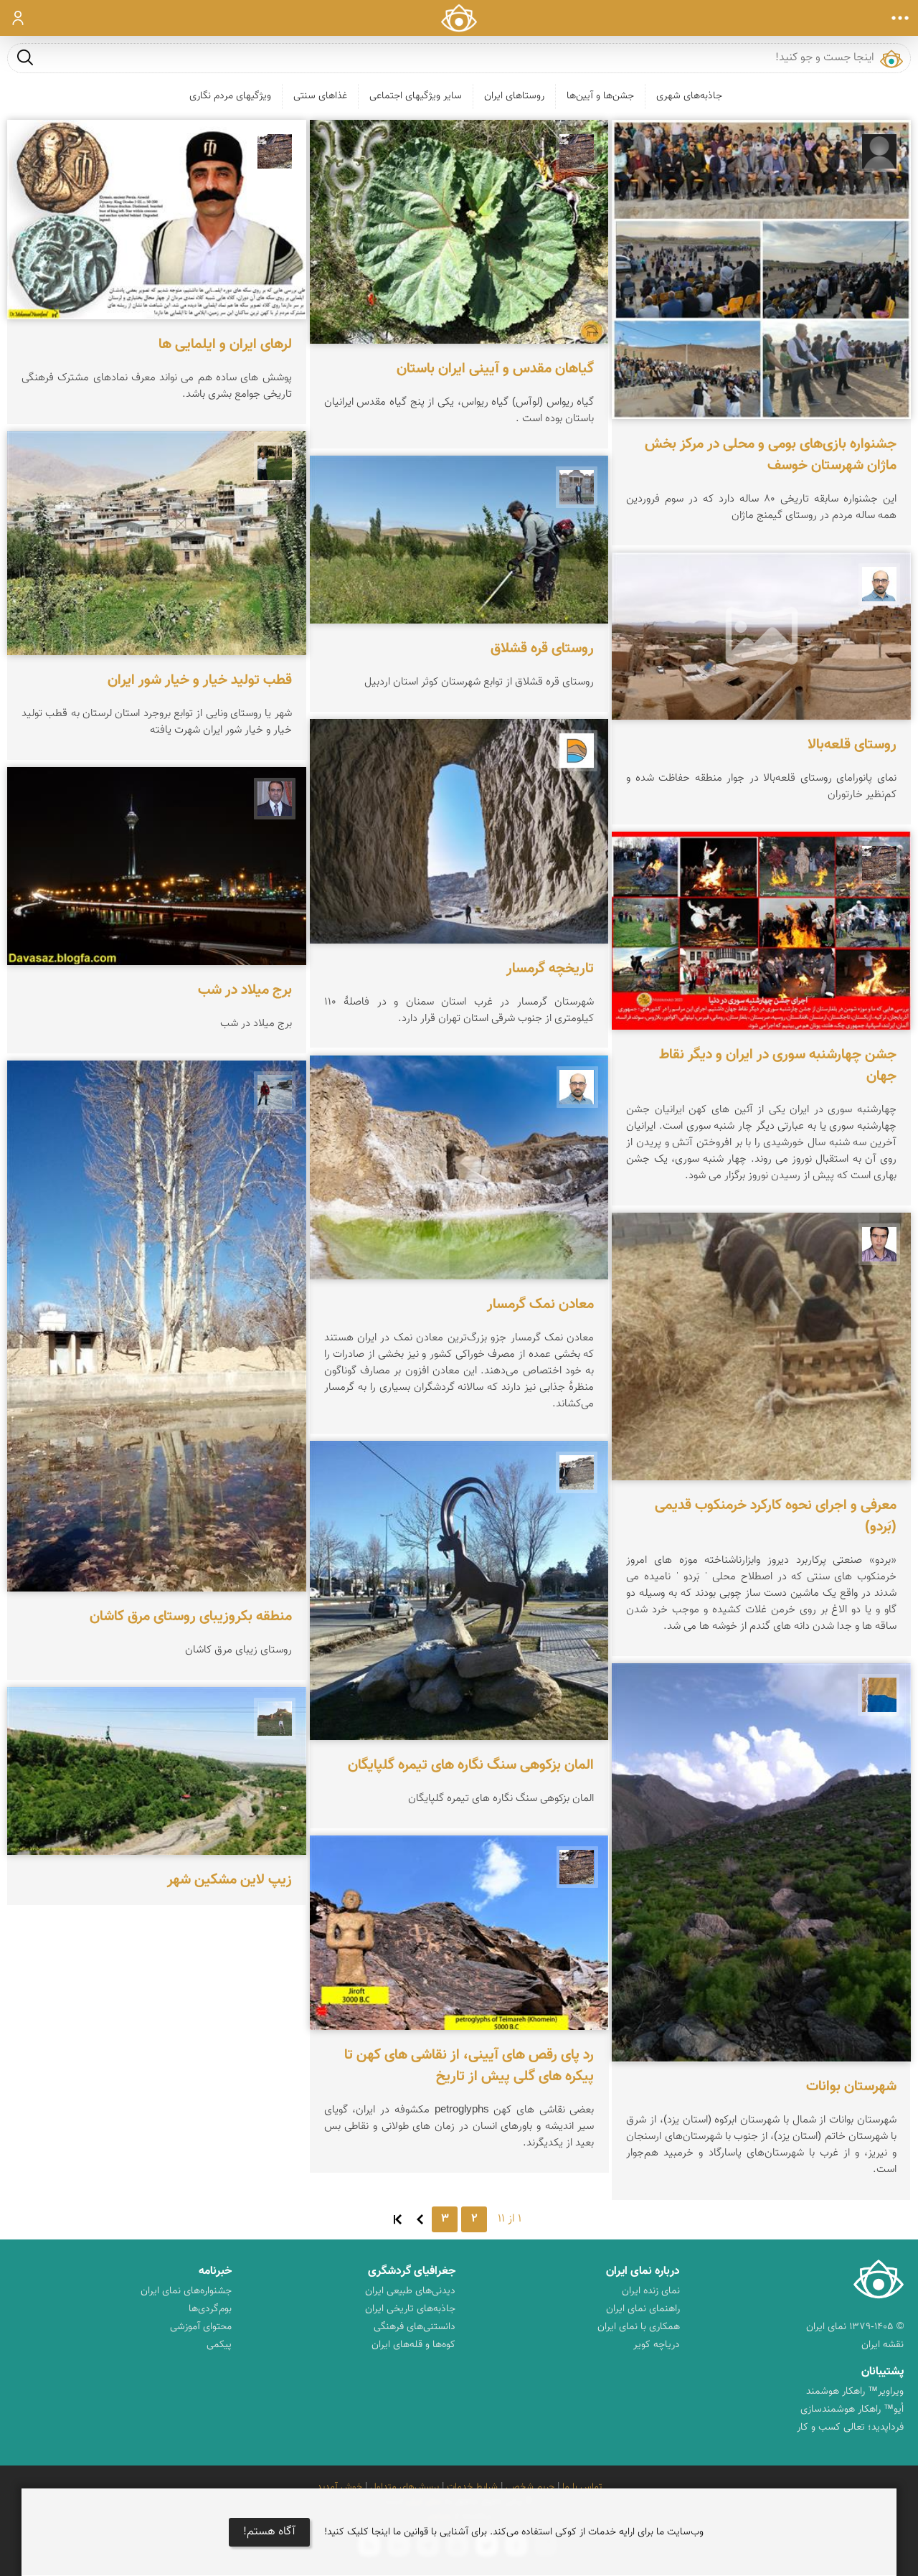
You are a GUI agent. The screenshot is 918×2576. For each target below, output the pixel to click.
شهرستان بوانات (851, 2087)
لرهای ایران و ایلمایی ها (225, 344)
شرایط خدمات (472, 2487)
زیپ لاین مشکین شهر (229, 1880)
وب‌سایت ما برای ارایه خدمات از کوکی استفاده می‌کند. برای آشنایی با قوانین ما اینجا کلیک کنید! (514, 2532)
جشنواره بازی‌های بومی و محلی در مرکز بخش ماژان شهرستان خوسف (771, 455)
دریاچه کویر (657, 2345)
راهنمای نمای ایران (643, 2309)
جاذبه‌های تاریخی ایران (410, 2309)
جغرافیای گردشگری (412, 2271)
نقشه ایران (882, 2345)
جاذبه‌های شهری (689, 96)
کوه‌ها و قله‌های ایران (413, 2345)
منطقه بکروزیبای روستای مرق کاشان (191, 1617)
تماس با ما (582, 2487)
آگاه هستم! (269, 2532)
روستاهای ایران (514, 96)
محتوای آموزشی (201, 2327)
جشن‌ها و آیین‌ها (600, 96)
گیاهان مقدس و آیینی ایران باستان (495, 369)
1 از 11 (510, 2219)
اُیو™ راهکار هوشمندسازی (852, 2410)
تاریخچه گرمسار (550, 969)
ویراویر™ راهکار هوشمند (855, 2392)
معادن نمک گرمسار (540, 1305)
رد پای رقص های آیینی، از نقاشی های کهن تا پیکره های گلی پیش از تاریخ (469, 2066)
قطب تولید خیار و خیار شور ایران (200, 680)
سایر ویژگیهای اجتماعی (416, 96)
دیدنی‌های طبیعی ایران (410, 2291)
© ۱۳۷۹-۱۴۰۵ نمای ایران (855, 2327)
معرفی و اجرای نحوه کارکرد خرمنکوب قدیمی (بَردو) (776, 1516)
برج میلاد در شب (245, 990)
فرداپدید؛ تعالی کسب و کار (850, 2427)
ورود (18, 18)
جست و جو (25, 57)
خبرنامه (215, 2271)
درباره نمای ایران (643, 2271)
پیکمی (219, 2345)
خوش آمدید (340, 2487)
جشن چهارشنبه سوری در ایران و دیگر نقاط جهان (778, 1066)
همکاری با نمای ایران (639, 2327)
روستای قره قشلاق (542, 649)
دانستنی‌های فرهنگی (415, 2327)
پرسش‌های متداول (404, 2487)
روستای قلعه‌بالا (852, 745)
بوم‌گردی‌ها (210, 2309)
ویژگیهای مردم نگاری (230, 96)
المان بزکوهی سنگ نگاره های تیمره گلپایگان (471, 1765)
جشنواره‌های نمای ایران (186, 2291)
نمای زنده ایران (651, 2291)
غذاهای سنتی (320, 96)
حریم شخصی (530, 2487)
